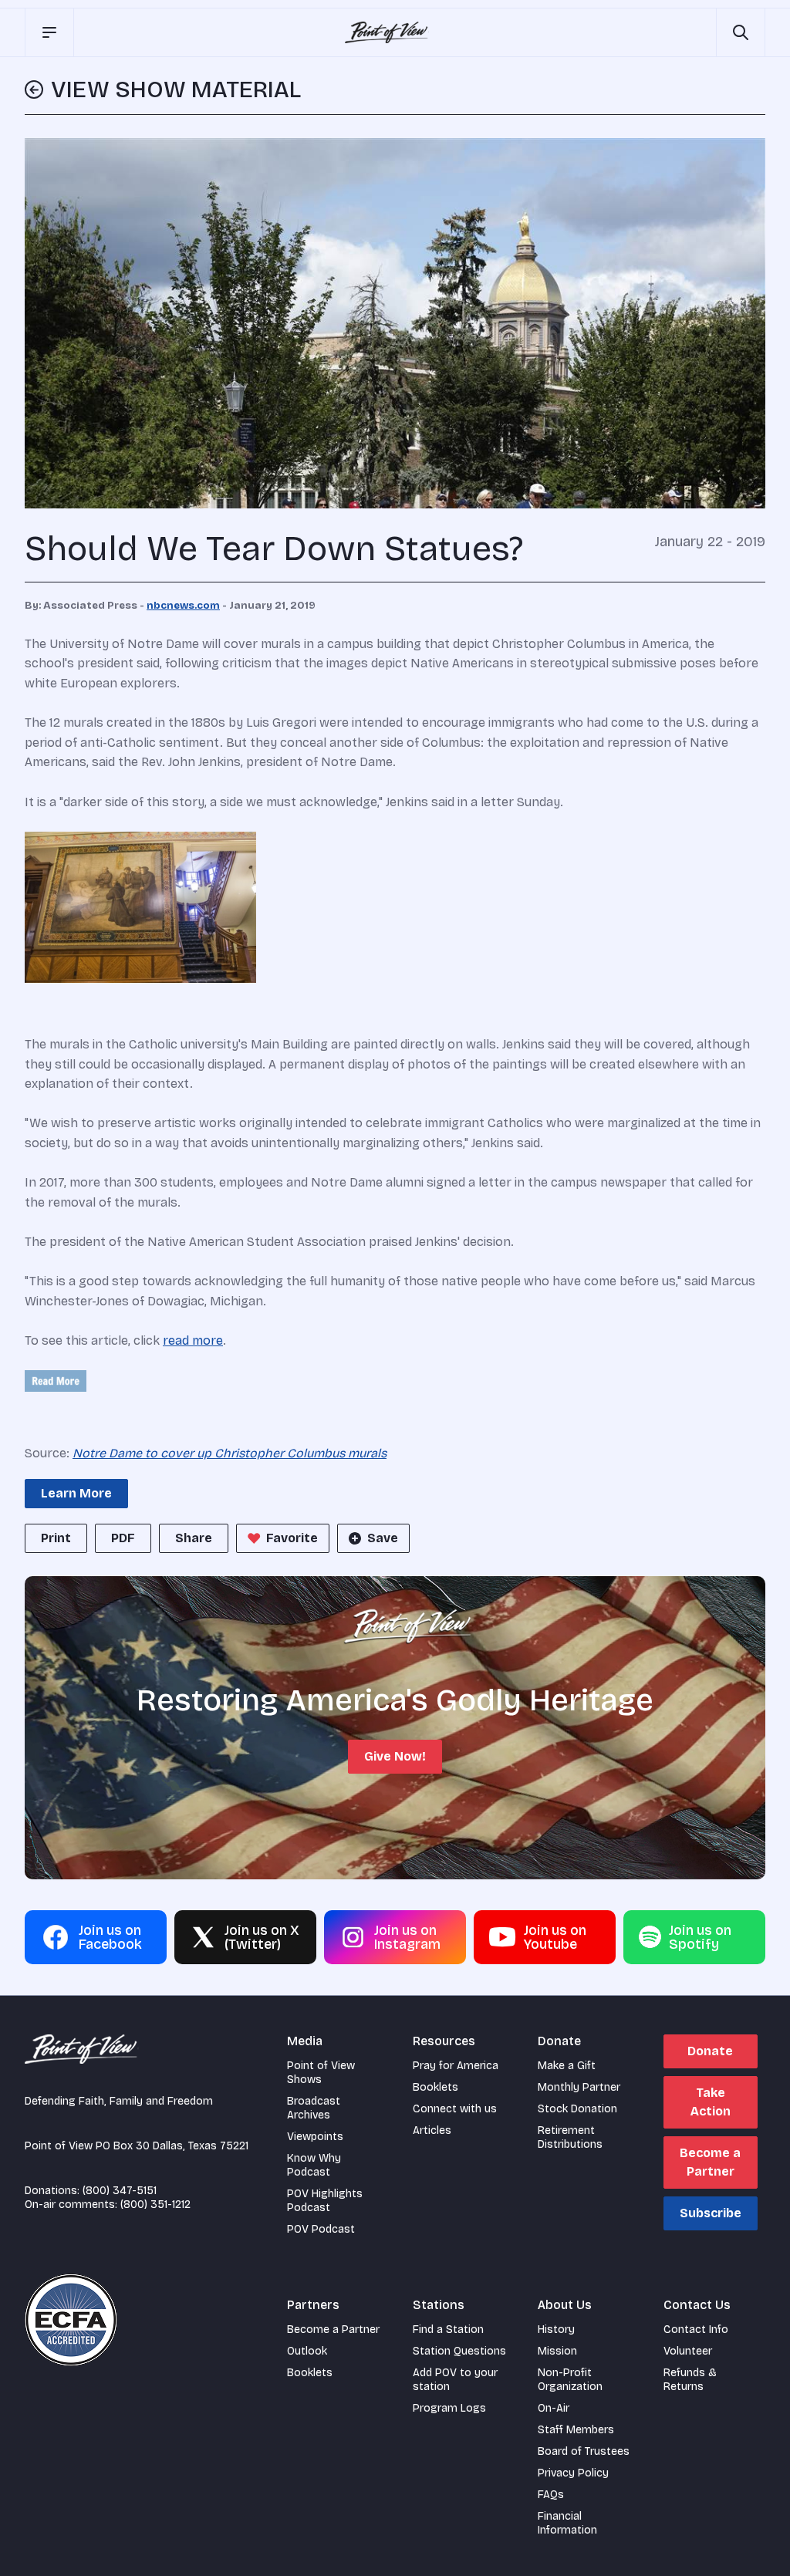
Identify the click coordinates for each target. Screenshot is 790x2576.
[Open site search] (741, 32)
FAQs (551, 2495)
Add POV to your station (455, 2380)
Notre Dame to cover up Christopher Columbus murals (230, 1453)
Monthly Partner (579, 2087)
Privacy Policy (573, 2473)
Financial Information (567, 2523)
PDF (123, 1538)
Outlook (307, 2351)
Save (383, 1538)
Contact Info (696, 2330)
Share (194, 1538)
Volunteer (688, 2351)
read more (193, 1340)
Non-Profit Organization (570, 2380)
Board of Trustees (584, 2451)
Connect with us (455, 2109)
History (556, 2330)
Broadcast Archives (314, 2108)
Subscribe (711, 2213)
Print (56, 1538)
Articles (432, 2130)
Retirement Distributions (570, 2137)
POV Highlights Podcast (325, 2201)
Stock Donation (577, 2109)
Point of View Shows (321, 2073)
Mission (557, 2351)
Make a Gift (567, 2066)
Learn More (76, 1493)
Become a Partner (710, 2162)
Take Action (711, 2102)
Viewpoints (315, 2137)
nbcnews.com (183, 606)
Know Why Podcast (314, 2165)
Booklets (436, 2087)
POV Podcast (321, 2229)
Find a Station (448, 2330)
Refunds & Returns (690, 2380)
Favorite (292, 1538)
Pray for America (456, 2066)
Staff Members (576, 2430)
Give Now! (395, 1756)
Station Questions (459, 2351)
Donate (710, 2051)
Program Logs (449, 2408)
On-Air (554, 2408)
